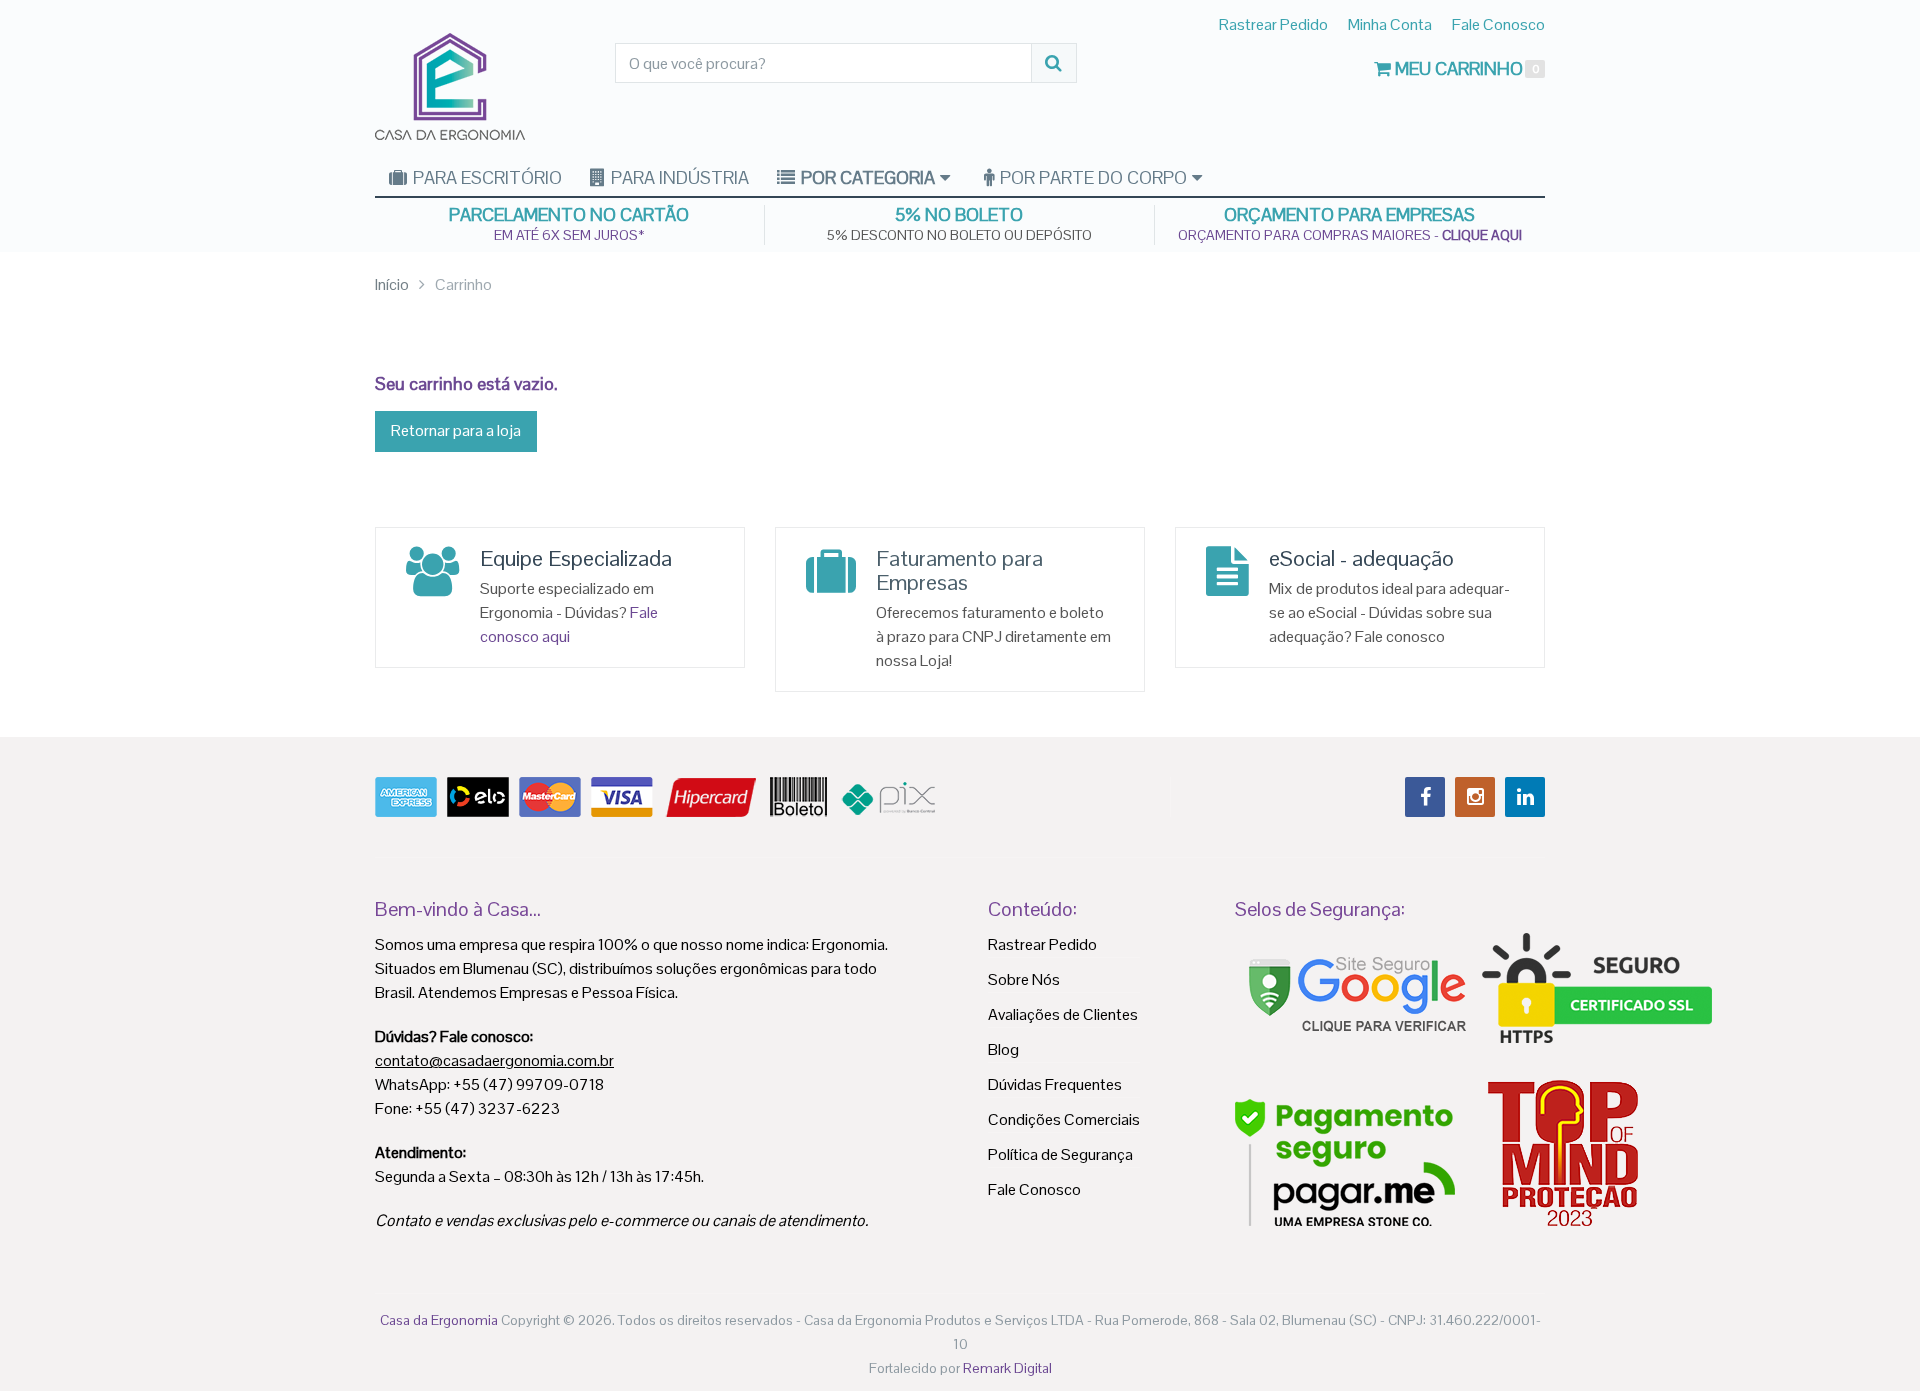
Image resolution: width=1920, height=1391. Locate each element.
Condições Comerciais (1064, 1119)
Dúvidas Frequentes (1055, 1084)
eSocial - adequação (1361, 558)
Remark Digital (1007, 1368)
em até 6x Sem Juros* (569, 235)
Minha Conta (1390, 24)
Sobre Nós (1024, 979)
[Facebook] (1425, 797)
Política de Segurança (1060, 1154)
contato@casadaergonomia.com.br (494, 1060)
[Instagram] (1475, 797)
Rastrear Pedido (1273, 24)
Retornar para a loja (456, 430)
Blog (1003, 1049)
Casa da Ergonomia (439, 1320)
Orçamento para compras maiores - (1350, 235)
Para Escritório (485, 177)
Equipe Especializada (576, 558)
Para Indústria (678, 177)
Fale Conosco (1498, 24)
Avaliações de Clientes (1063, 1014)
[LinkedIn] (1525, 797)
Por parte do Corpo (1091, 177)
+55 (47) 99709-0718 (528, 1084)
